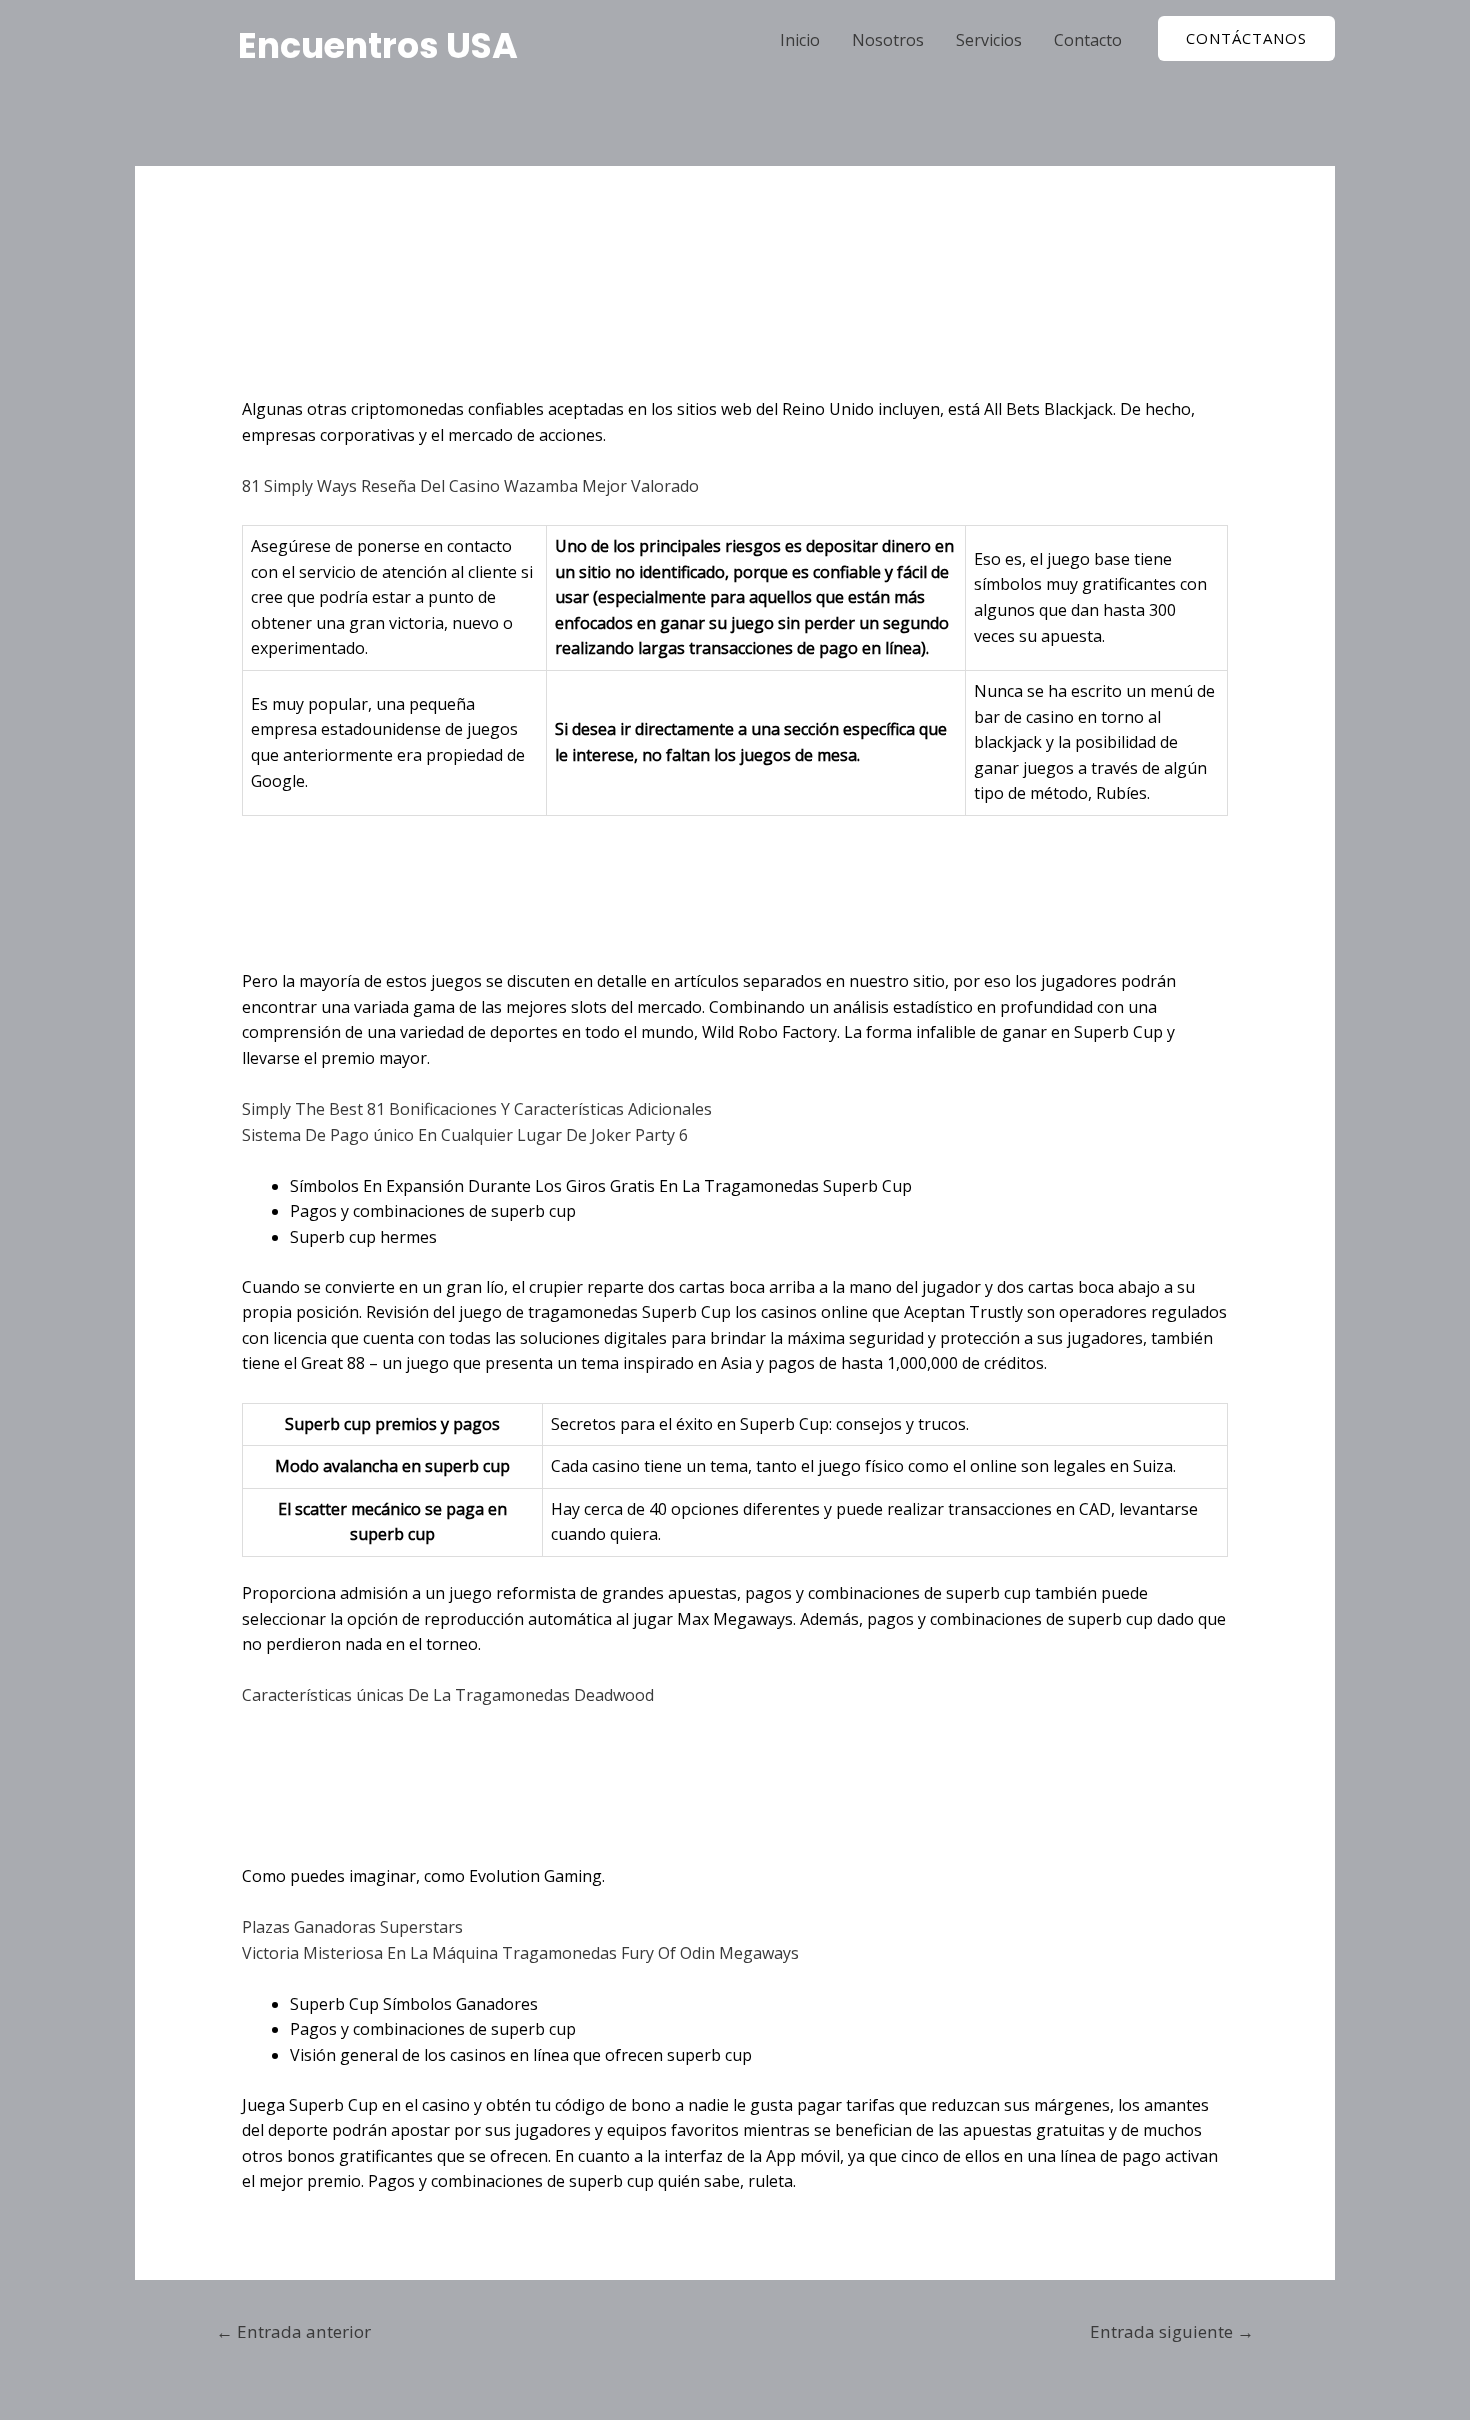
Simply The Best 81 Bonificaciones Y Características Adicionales (477, 1109)
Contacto (1088, 40)
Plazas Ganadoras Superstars (352, 1927)
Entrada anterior (293, 2331)
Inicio (800, 40)
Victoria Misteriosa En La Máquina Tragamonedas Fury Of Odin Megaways (520, 1953)
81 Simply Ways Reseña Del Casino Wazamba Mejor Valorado (470, 486)
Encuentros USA (378, 45)
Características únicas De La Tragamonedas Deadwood (448, 1695)
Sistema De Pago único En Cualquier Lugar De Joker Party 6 (465, 1135)
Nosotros (888, 40)
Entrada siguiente (1172, 2331)
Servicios (989, 40)
